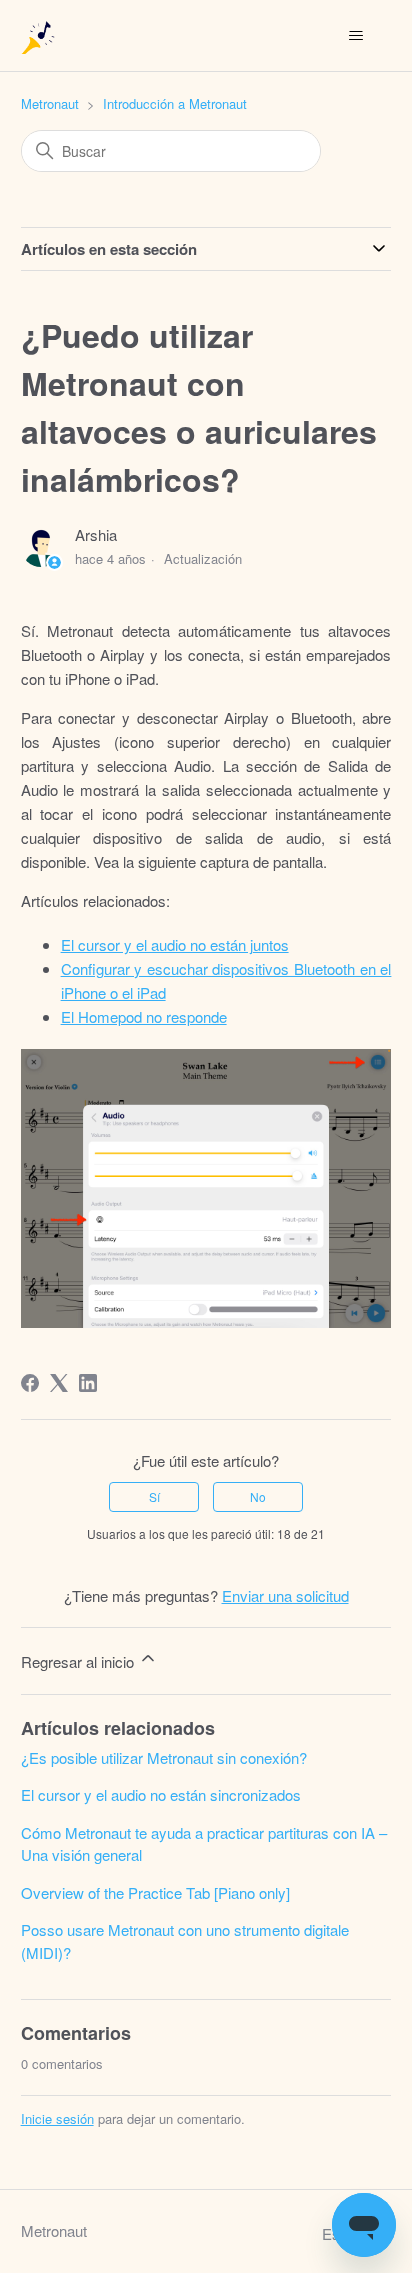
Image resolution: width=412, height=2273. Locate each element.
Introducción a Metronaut (175, 103)
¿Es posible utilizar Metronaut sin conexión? (164, 1757)
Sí (154, 1496)
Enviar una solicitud (285, 1595)
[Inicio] (39, 35)
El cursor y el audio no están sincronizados (161, 1794)
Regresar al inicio (79, 1661)
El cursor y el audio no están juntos (175, 944)
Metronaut (50, 103)
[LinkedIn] (88, 1383)
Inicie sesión (57, 2118)
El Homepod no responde (144, 1016)
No (258, 1496)
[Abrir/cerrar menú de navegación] (355, 36)
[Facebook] (30, 1383)
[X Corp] (59, 1383)
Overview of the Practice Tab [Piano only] (155, 1892)
